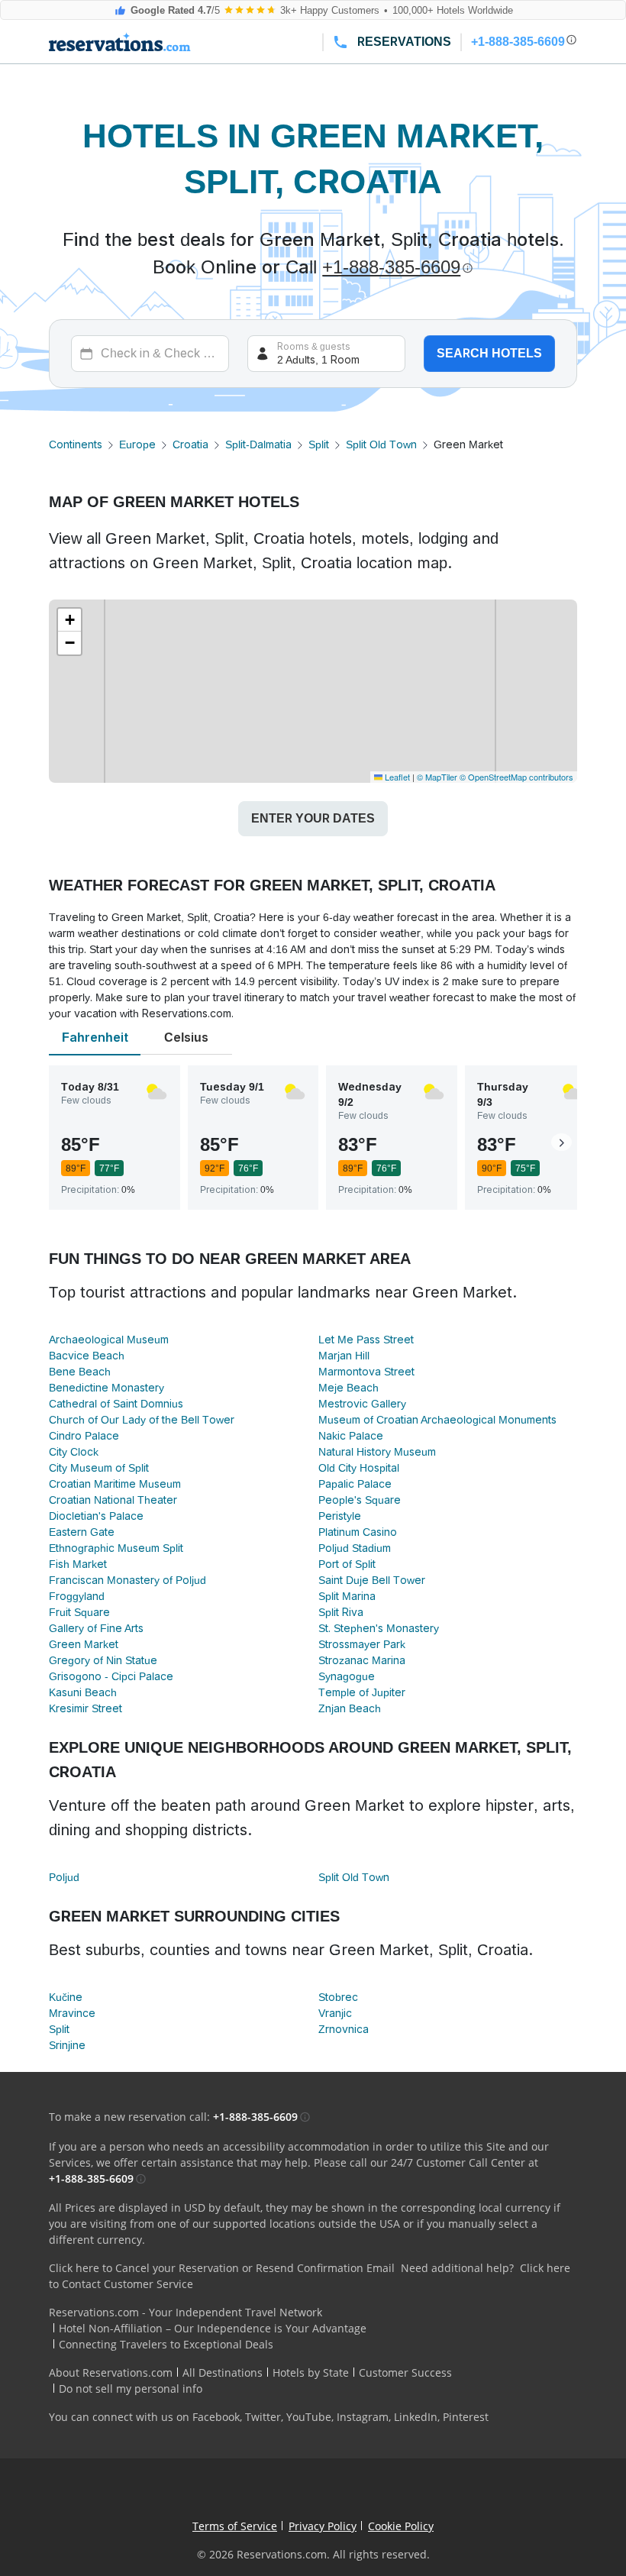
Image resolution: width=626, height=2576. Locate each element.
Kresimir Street (86, 1708)
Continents (76, 444)
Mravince (72, 2013)
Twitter (263, 2417)
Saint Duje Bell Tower (372, 1580)
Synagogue (347, 1676)
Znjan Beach (350, 1708)
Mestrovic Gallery (362, 1404)
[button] (69, 620)
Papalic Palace (355, 1484)
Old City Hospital (359, 1468)
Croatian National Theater (113, 1500)
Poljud (64, 1877)
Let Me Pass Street (366, 1340)
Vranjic (335, 2013)
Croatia (190, 444)
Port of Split (347, 1564)
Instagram (363, 2417)
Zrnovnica (344, 2029)
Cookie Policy (401, 2526)
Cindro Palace (84, 1436)
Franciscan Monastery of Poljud (127, 1580)
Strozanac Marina (362, 1660)
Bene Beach (80, 1372)
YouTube (309, 2417)
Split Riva (341, 1612)
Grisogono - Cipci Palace (111, 1676)
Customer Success (405, 2372)
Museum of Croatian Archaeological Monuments (437, 1420)
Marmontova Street (366, 1372)
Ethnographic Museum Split (116, 1548)
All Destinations (223, 2372)
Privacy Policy (323, 2526)
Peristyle (340, 1516)
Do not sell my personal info (131, 2389)
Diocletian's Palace (96, 1516)
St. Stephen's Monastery (379, 1628)
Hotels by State (311, 2372)
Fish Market (78, 1564)
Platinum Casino (358, 1532)
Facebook (216, 2417)
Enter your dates (313, 818)
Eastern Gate (82, 1532)
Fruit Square (79, 1612)
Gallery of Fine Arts (96, 1628)
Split (319, 444)
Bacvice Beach (87, 1356)
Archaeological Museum (109, 1340)
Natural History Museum (377, 1452)
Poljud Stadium (355, 1548)
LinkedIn (416, 2417)
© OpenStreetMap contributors (516, 777)
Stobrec (338, 1997)
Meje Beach (348, 1388)
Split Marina (347, 1596)
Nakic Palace (351, 1436)
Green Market (84, 1644)
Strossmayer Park (362, 1644)
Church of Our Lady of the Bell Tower (142, 1420)
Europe (137, 444)
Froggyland (77, 1596)
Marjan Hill (344, 1356)
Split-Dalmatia (258, 444)
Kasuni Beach (83, 1692)
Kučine (66, 1997)
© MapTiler (437, 777)
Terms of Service (235, 2526)
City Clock (74, 1452)
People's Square (360, 1500)
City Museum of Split (99, 1468)
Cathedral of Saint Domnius (116, 1404)
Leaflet (396, 777)
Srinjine (67, 2045)
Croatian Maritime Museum (115, 1484)
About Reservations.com (111, 2372)
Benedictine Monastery (106, 1388)
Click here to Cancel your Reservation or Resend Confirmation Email (222, 2268)
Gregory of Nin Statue (103, 1660)
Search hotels (489, 353)
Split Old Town (381, 444)
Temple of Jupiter (362, 1692)
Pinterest (466, 2417)
